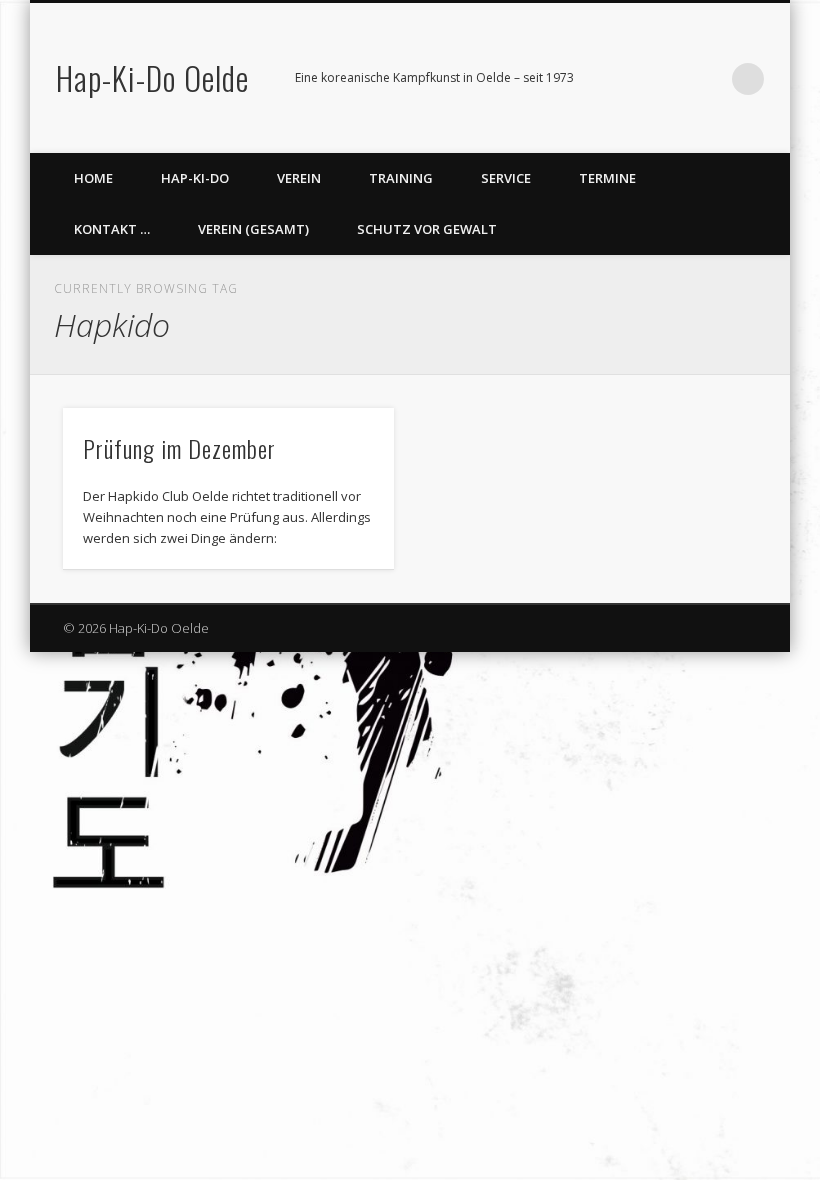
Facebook (625, 79)
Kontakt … (112, 229)
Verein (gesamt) (253, 229)
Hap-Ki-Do (195, 178)
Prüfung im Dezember (179, 448)
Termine (607, 178)
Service (506, 178)
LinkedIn (707, 79)
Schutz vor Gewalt (427, 229)
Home (93, 178)
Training (401, 178)
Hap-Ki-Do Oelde (152, 77)
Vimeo (666, 79)
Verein (299, 178)
